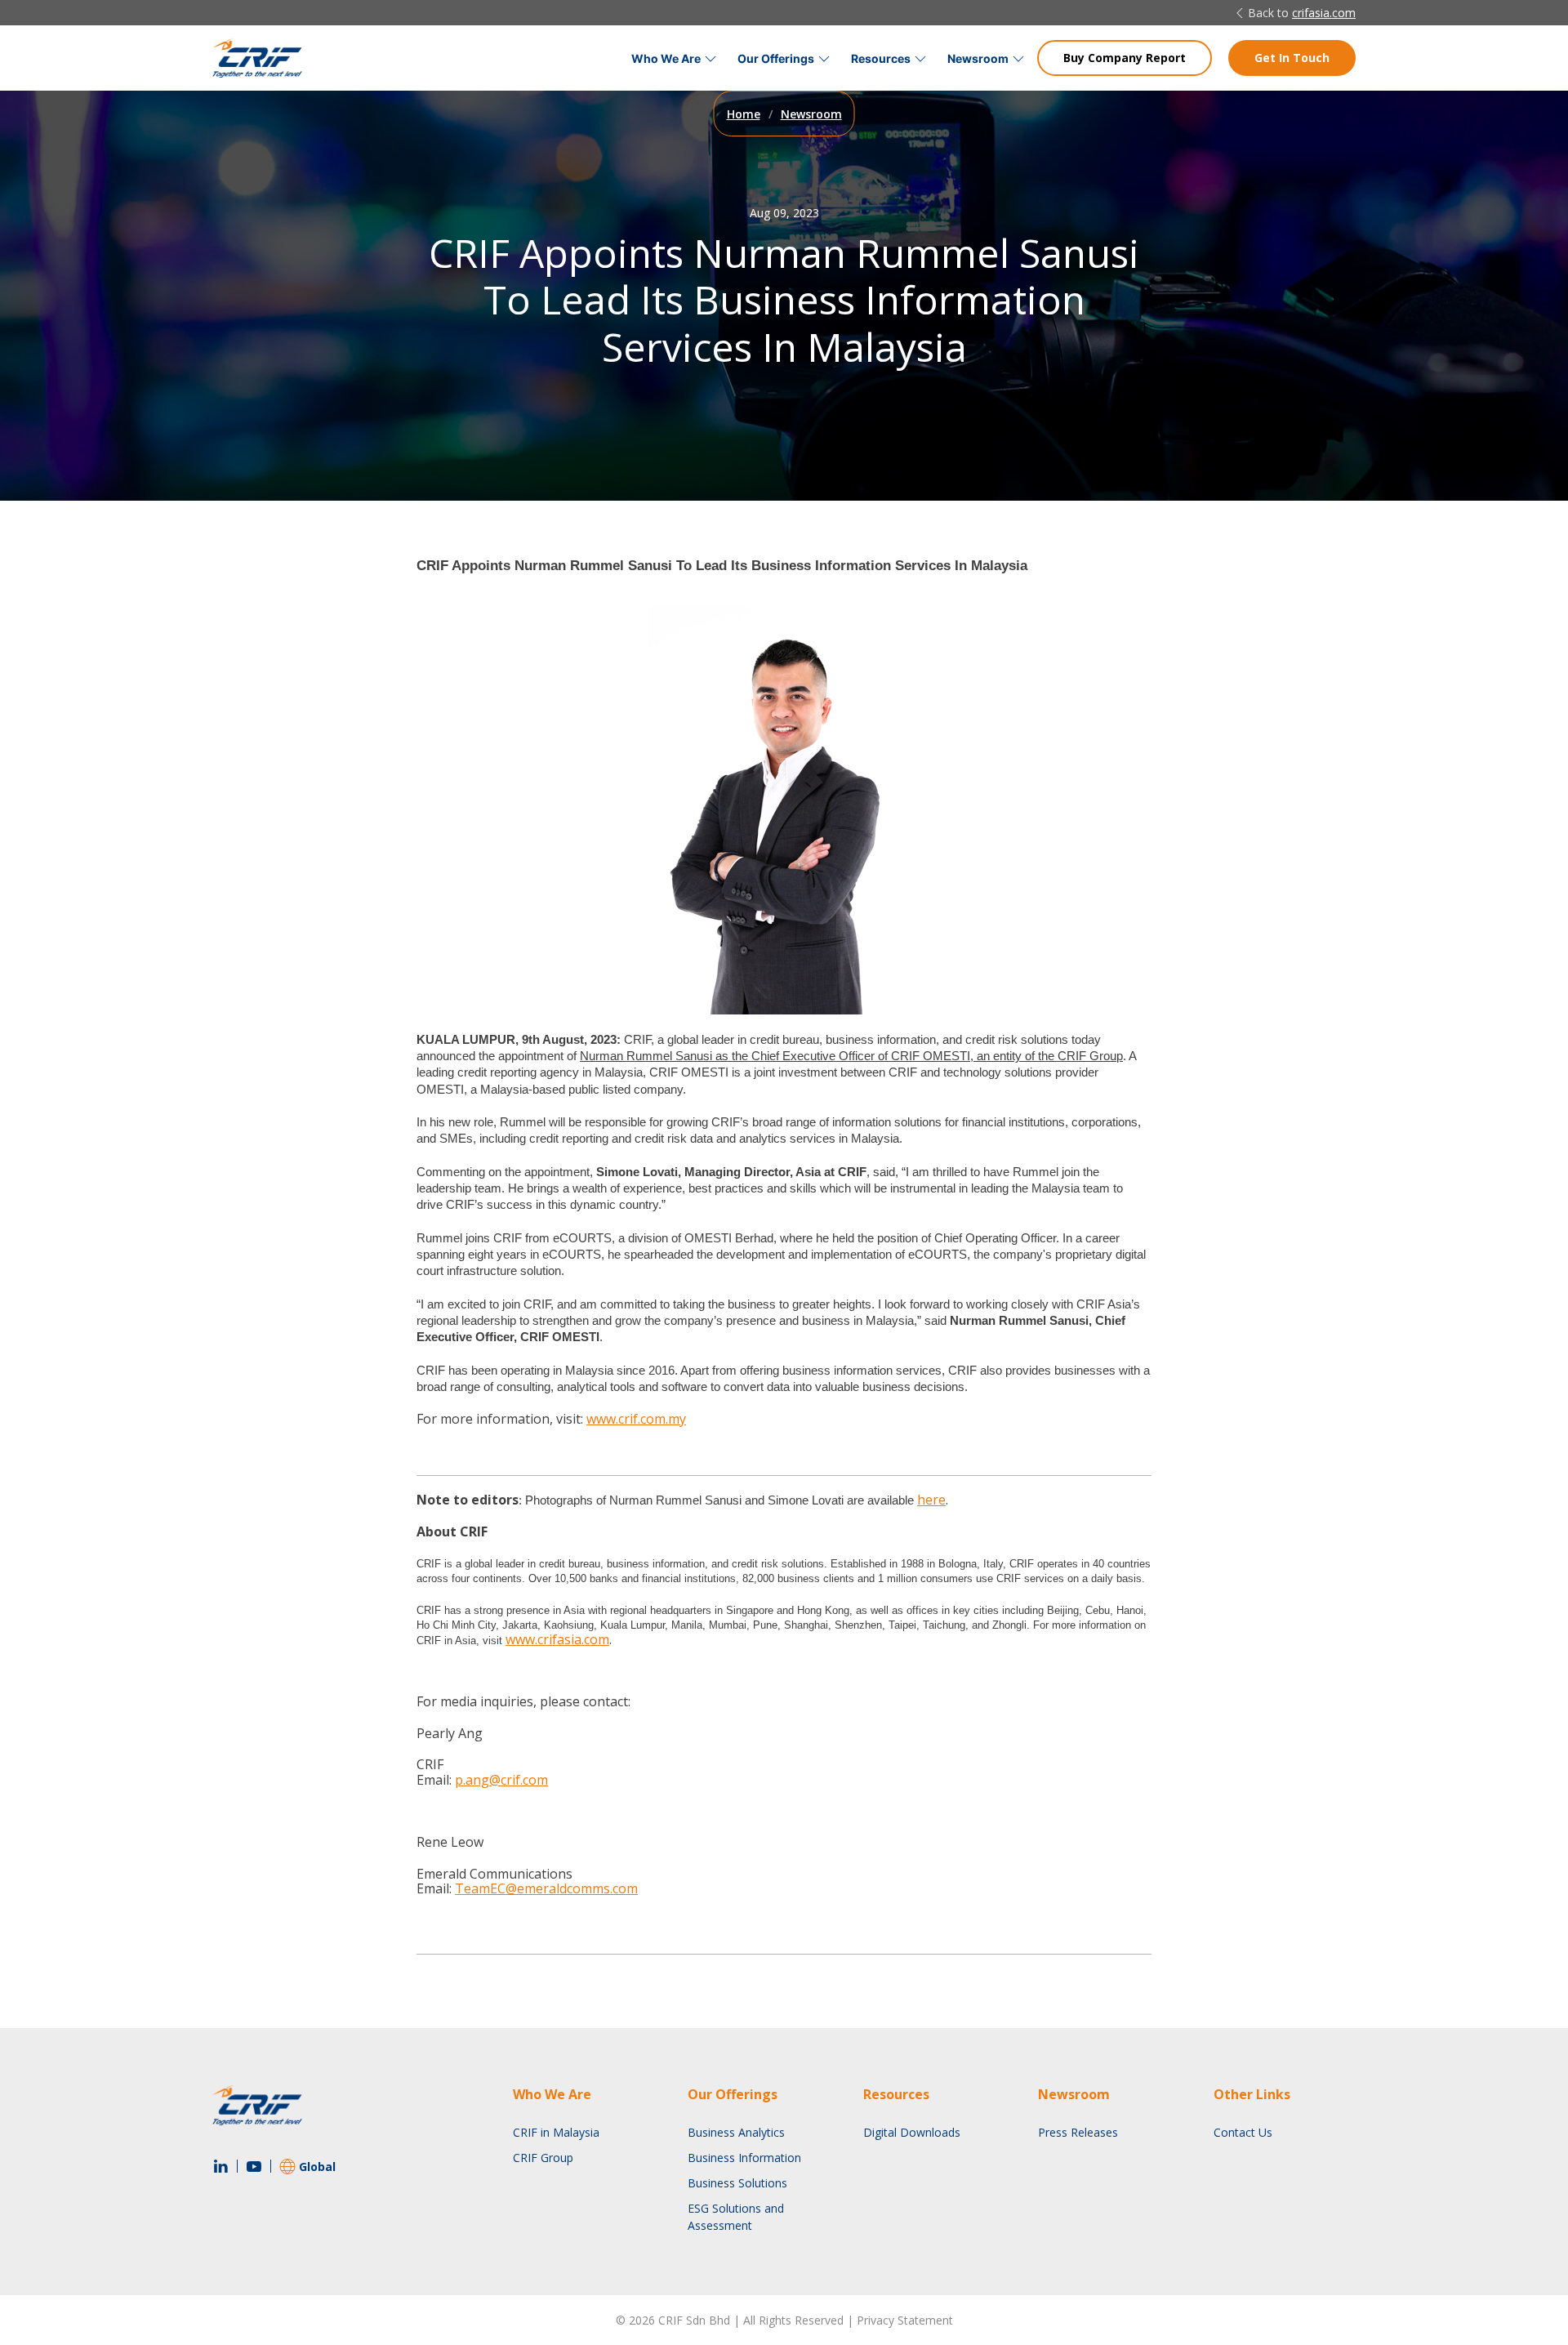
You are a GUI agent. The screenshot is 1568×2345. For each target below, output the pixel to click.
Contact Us (1243, 2132)
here (931, 1500)
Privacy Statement (905, 2320)
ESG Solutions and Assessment (736, 2217)
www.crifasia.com (557, 1639)
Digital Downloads (912, 2132)
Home (744, 114)
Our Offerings (776, 58)
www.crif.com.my (636, 1419)
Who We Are (666, 58)
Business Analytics (736, 2132)
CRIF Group (543, 2158)
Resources (881, 58)
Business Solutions (737, 2183)
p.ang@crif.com (501, 1780)
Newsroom (978, 58)
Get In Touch (1292, 58)
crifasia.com (1324, 13)
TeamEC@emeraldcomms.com (546, 1888)
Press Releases (1078, 2132)
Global (317, 2167)
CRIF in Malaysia (556, 2132)
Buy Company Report (1125, 58)
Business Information (744, 2158)
